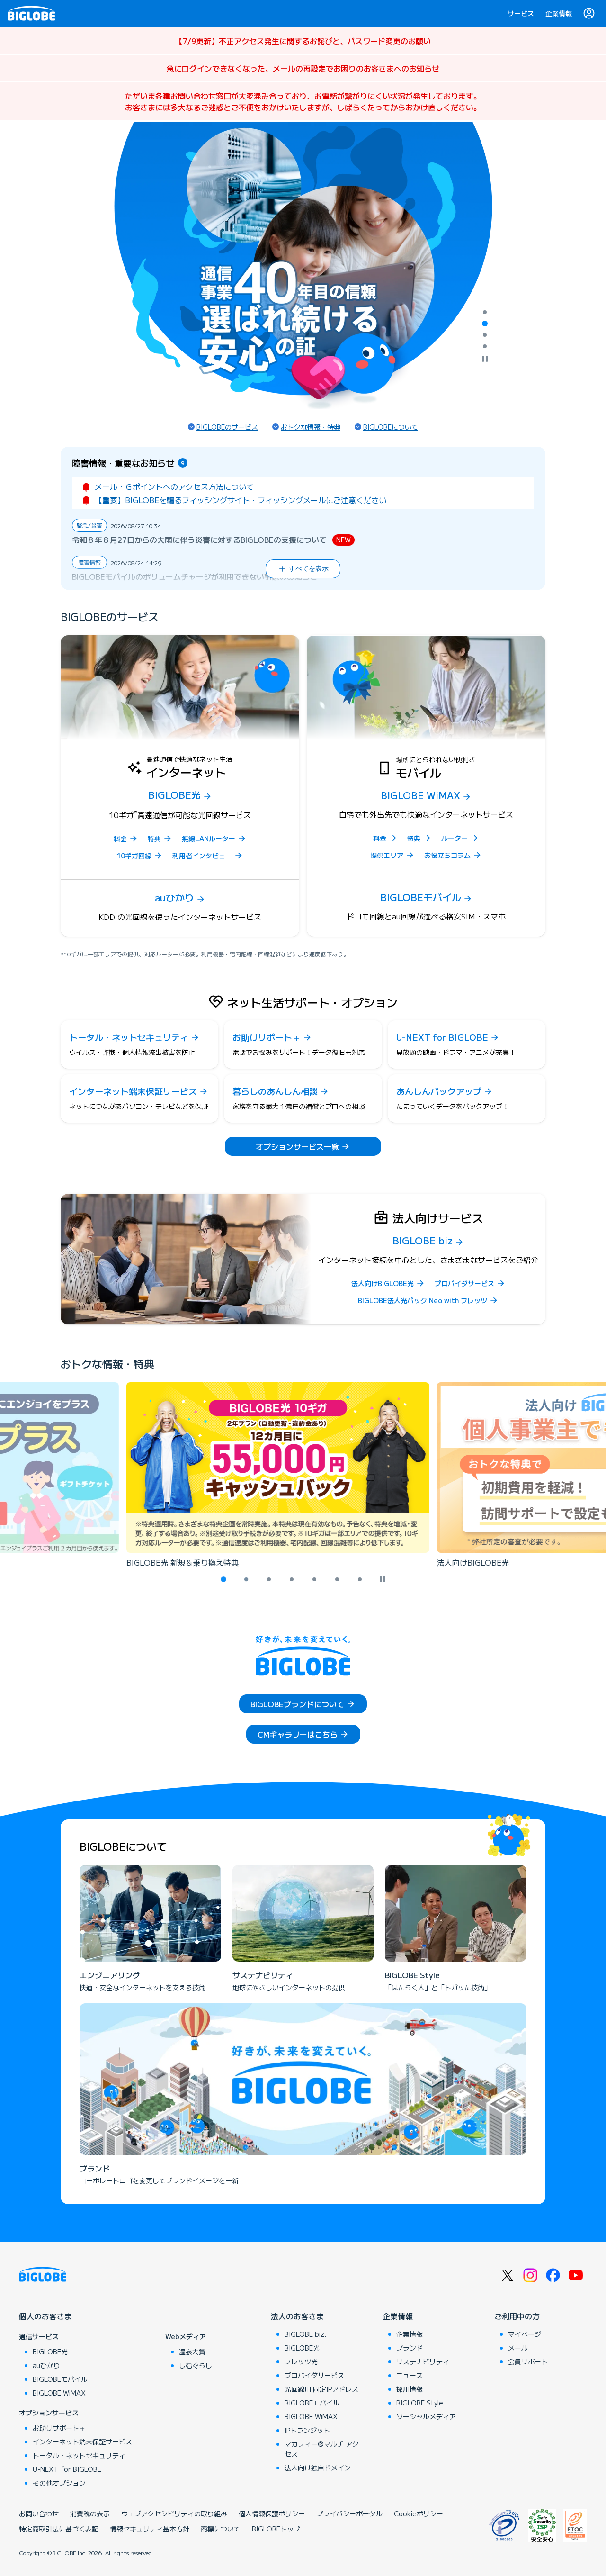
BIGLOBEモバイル (60, 2379)
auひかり (46, 2365)
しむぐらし (196, 2365)
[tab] (485, 312)
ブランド (410, 2348)
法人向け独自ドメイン (318, 2468)
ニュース (410, 2375)
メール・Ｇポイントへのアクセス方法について (174, 486)
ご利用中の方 (517, 2316)
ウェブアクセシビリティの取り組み (174, 2513)
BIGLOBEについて (391, 427)
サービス (521, 13)
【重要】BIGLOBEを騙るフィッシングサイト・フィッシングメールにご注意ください (241, 500)
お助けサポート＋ (59, 2428)
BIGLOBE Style (420, 2403)
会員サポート (528, 2361)
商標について (221, 2529)
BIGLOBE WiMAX (59, 2393)
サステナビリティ (423, 2361)
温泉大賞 (192, 2351)
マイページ (525, 2334)
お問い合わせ (39, 2513)
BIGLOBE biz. (305, 2334)
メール (518, 2348)
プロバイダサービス (314, 2375)
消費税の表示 (90, 2513)
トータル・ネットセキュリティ (79, 2455)
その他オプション (59, 2483)
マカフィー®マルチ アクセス (322, 2449)
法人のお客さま (297, 2316)
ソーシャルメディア (426, 2416)
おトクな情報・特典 (311, 427)
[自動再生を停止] (485, 360)
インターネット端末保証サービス (82, 2441)
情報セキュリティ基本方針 (150, 2529)
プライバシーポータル (349, 2513)
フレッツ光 (301, 2361)
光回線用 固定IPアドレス (321, 2389)
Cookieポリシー (419, 2513)
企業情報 (559, 13)
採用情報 (410, 2389)
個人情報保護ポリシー (272, 2513)
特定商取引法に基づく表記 (59, 2529)
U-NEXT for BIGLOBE (67, 2469)
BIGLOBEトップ (276, 2529)
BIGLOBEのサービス (227, 427)
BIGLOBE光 (50, 2351)
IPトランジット (307, 2430)
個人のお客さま (45, 2316)
